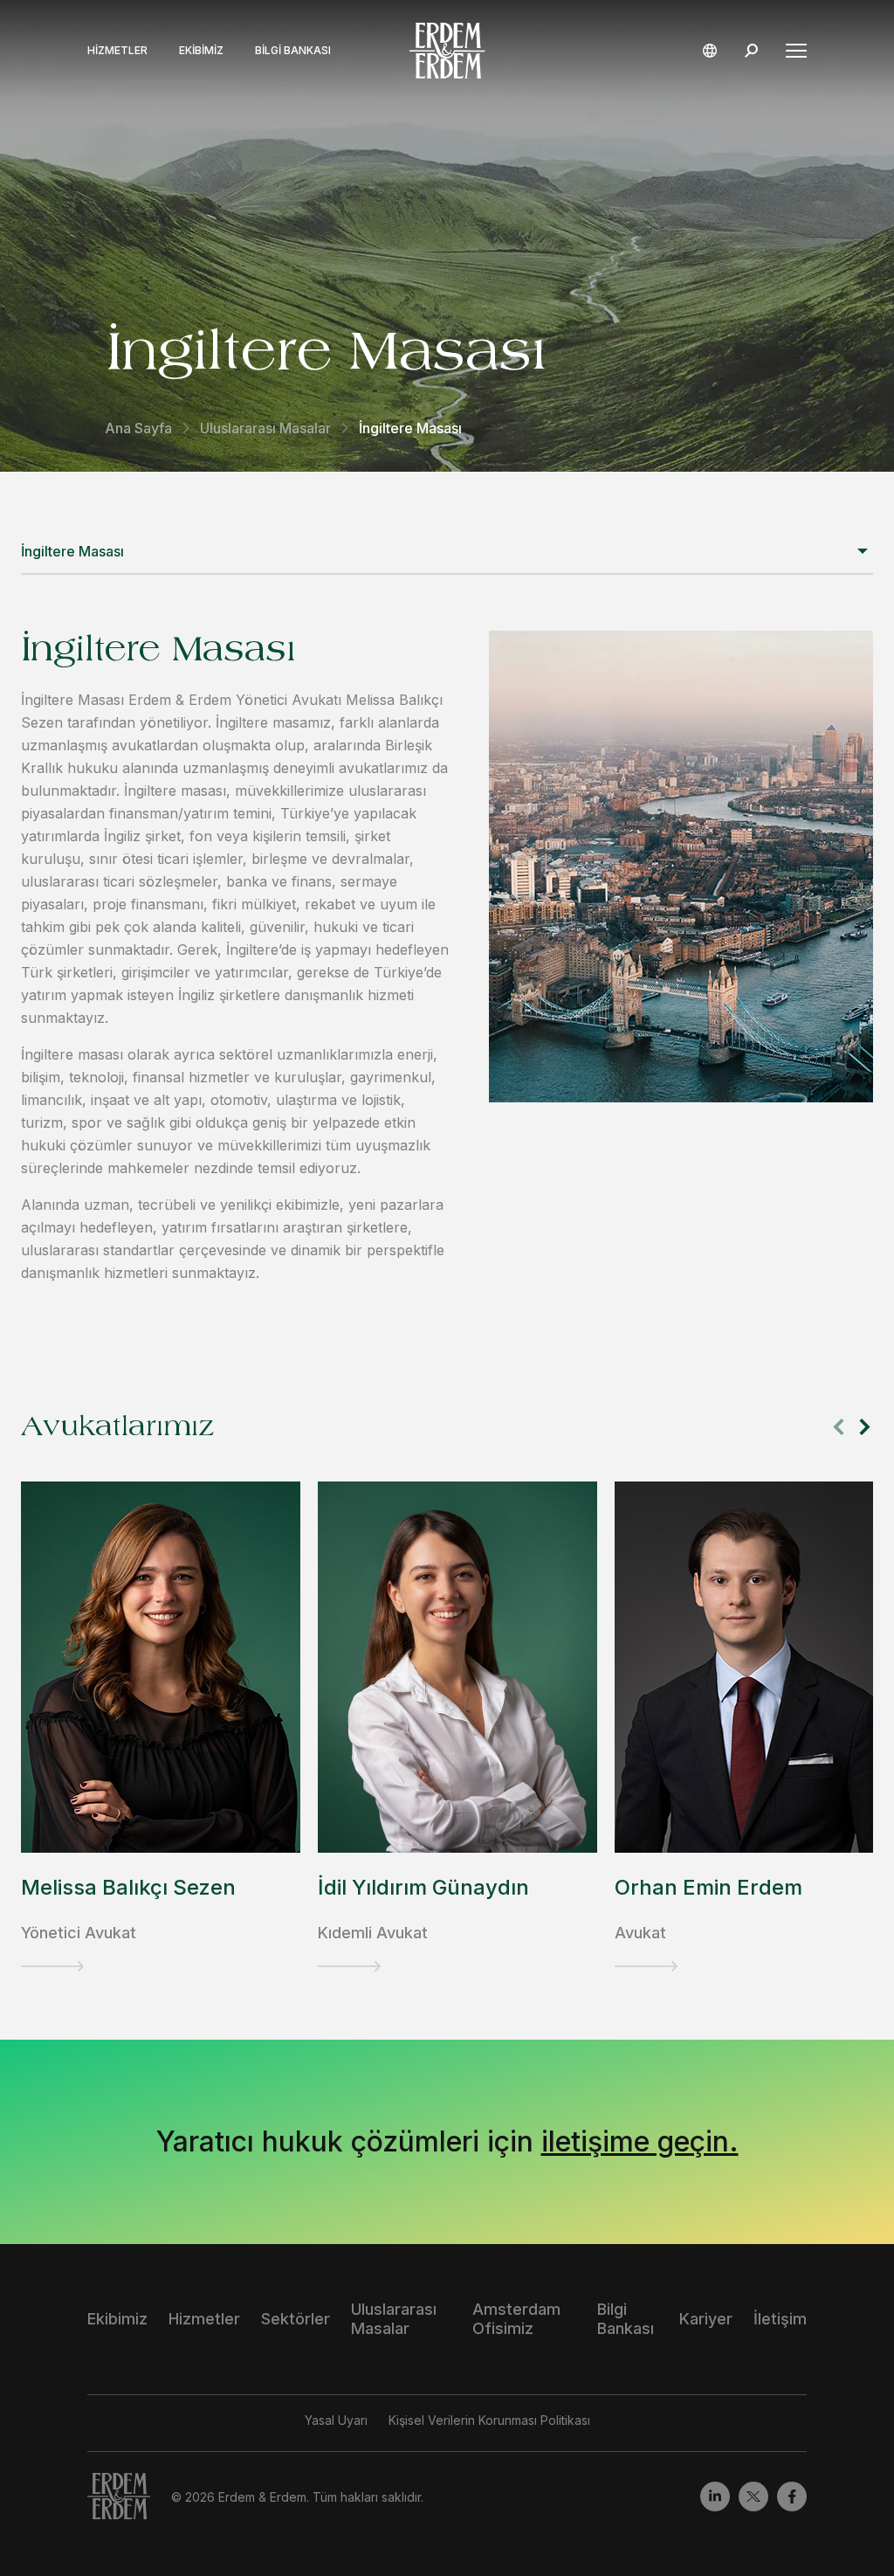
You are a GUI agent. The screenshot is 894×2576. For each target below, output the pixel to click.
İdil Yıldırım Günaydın (423, 1887)
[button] (865, 1427)
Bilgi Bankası (293, 51)
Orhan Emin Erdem (708, 1887)
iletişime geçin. (640, 2141)
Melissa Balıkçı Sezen (128, 1887)
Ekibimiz (201, 51)
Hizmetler (117, 51)
